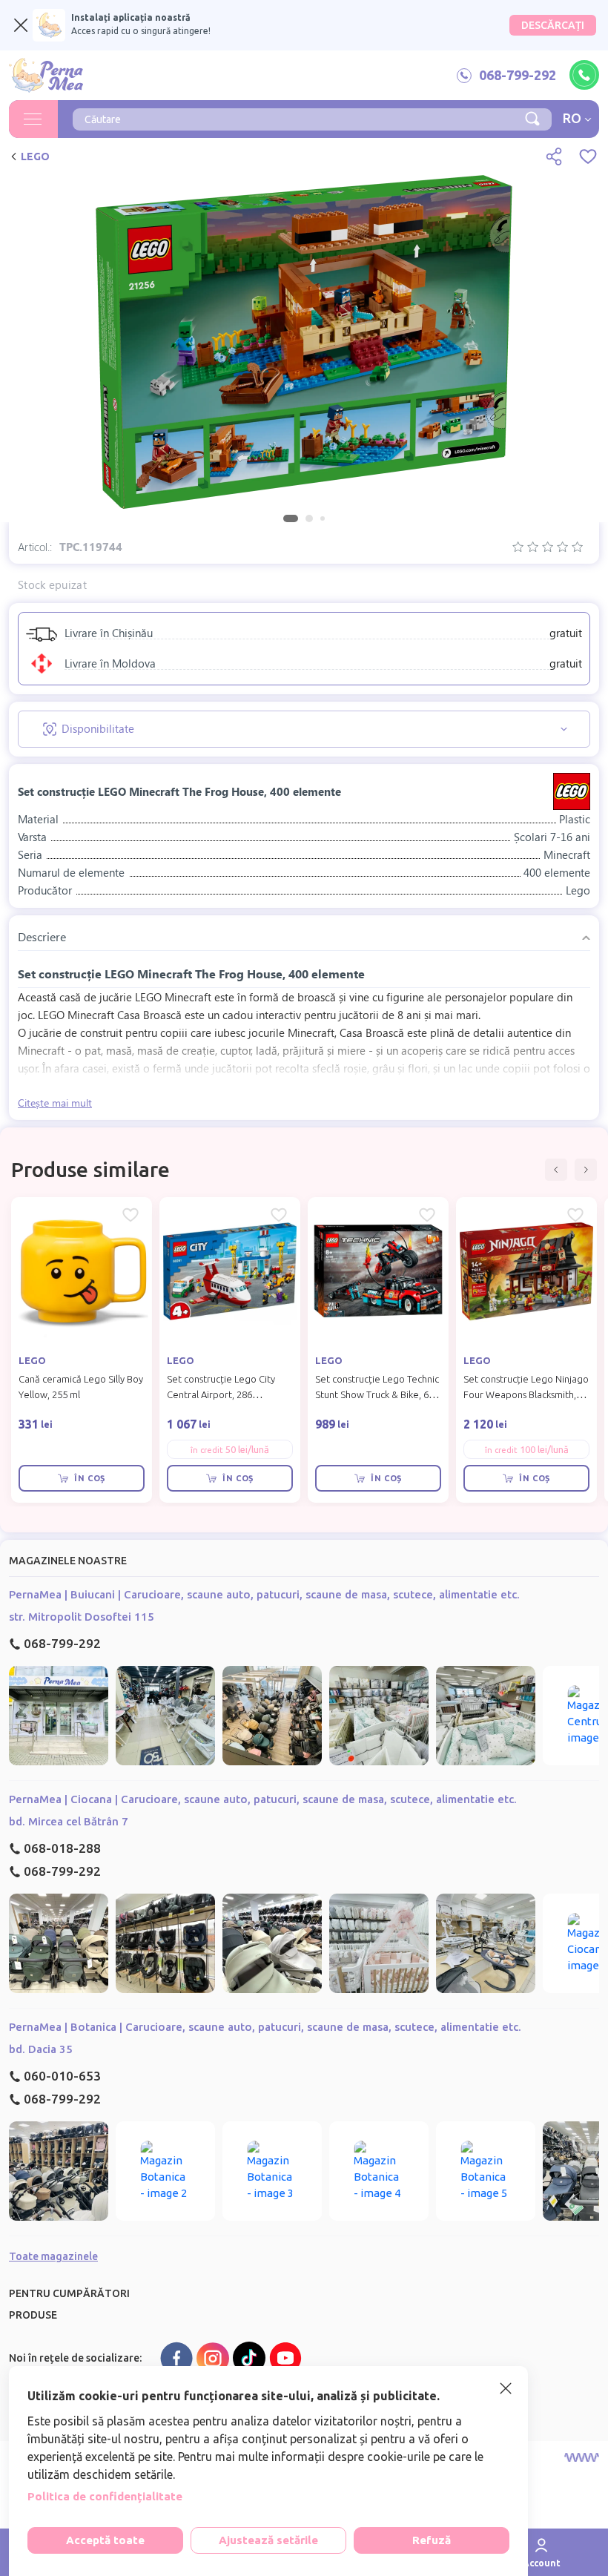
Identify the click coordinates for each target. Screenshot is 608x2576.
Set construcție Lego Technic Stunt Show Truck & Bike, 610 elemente (377, 1395)
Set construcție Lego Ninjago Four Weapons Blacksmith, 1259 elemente (526, 1395)
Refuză (432, 2540)
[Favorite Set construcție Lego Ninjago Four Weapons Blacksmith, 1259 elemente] (575, 1215)
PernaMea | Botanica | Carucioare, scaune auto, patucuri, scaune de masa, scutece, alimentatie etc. (265, 2027)
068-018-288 (62, 1848)
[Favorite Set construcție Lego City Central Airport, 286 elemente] (279, 1215)
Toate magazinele (53, 2256)
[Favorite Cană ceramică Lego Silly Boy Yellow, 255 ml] (130, 1215)
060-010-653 (62, 2076)
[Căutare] (532, 117)
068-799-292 (62, 1643)
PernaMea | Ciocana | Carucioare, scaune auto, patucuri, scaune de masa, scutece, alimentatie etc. (263, 1799)
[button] (556, 1170)
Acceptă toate (105, 2540)
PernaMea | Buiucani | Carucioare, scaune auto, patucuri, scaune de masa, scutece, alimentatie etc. (264, 1594)
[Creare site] (581, 2457)
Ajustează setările (268, 2540)
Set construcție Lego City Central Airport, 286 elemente (221, 1395)
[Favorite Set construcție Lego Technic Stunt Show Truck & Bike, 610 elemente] (427, 1215)
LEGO (35, 157)
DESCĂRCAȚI (553, 25)
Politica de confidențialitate (105, 2496)
